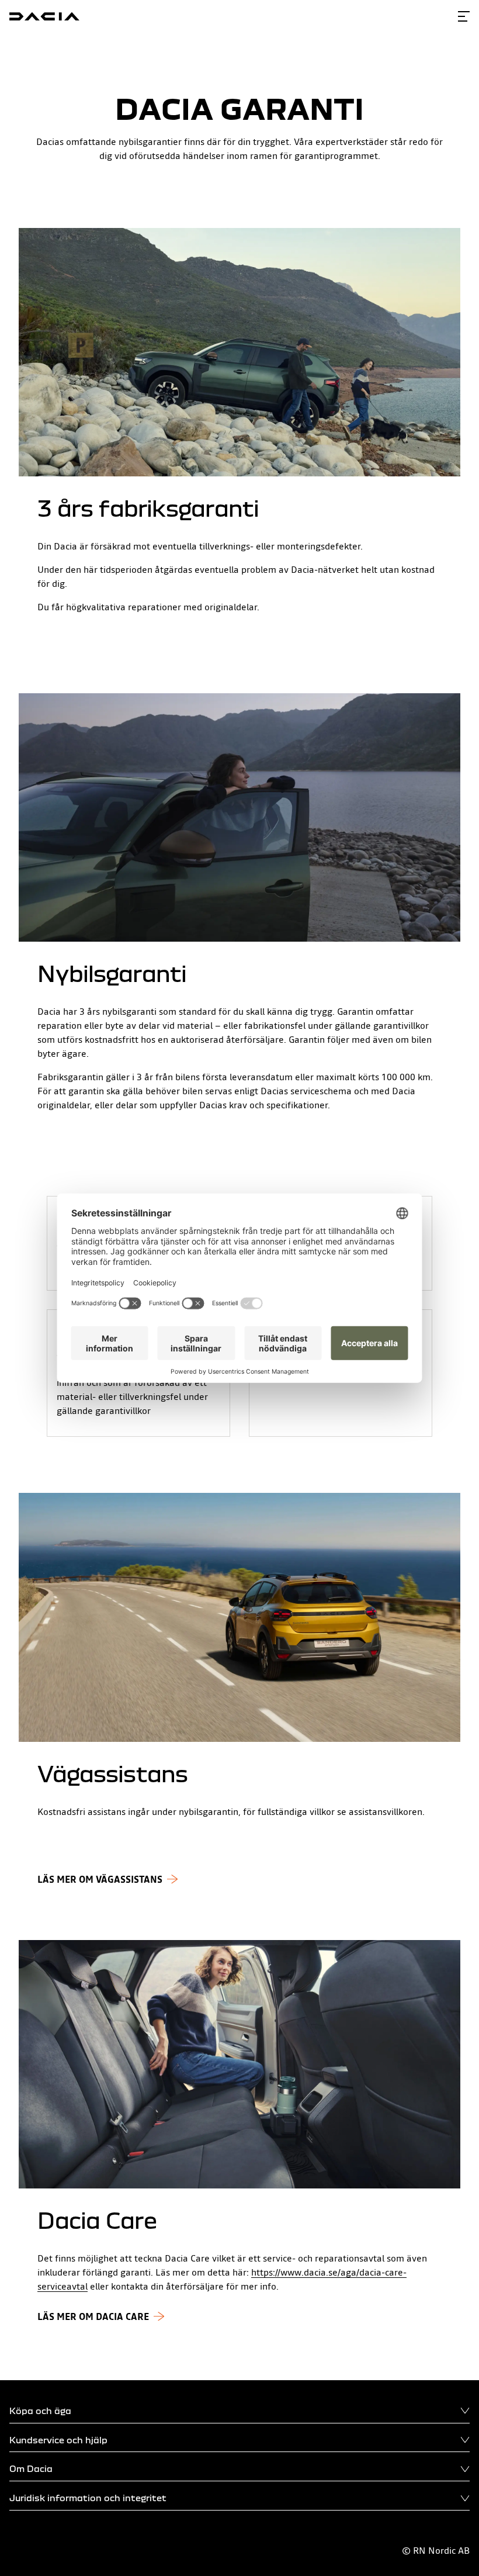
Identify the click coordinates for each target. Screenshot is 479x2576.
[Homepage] (44, 16)
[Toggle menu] (464, 16)
